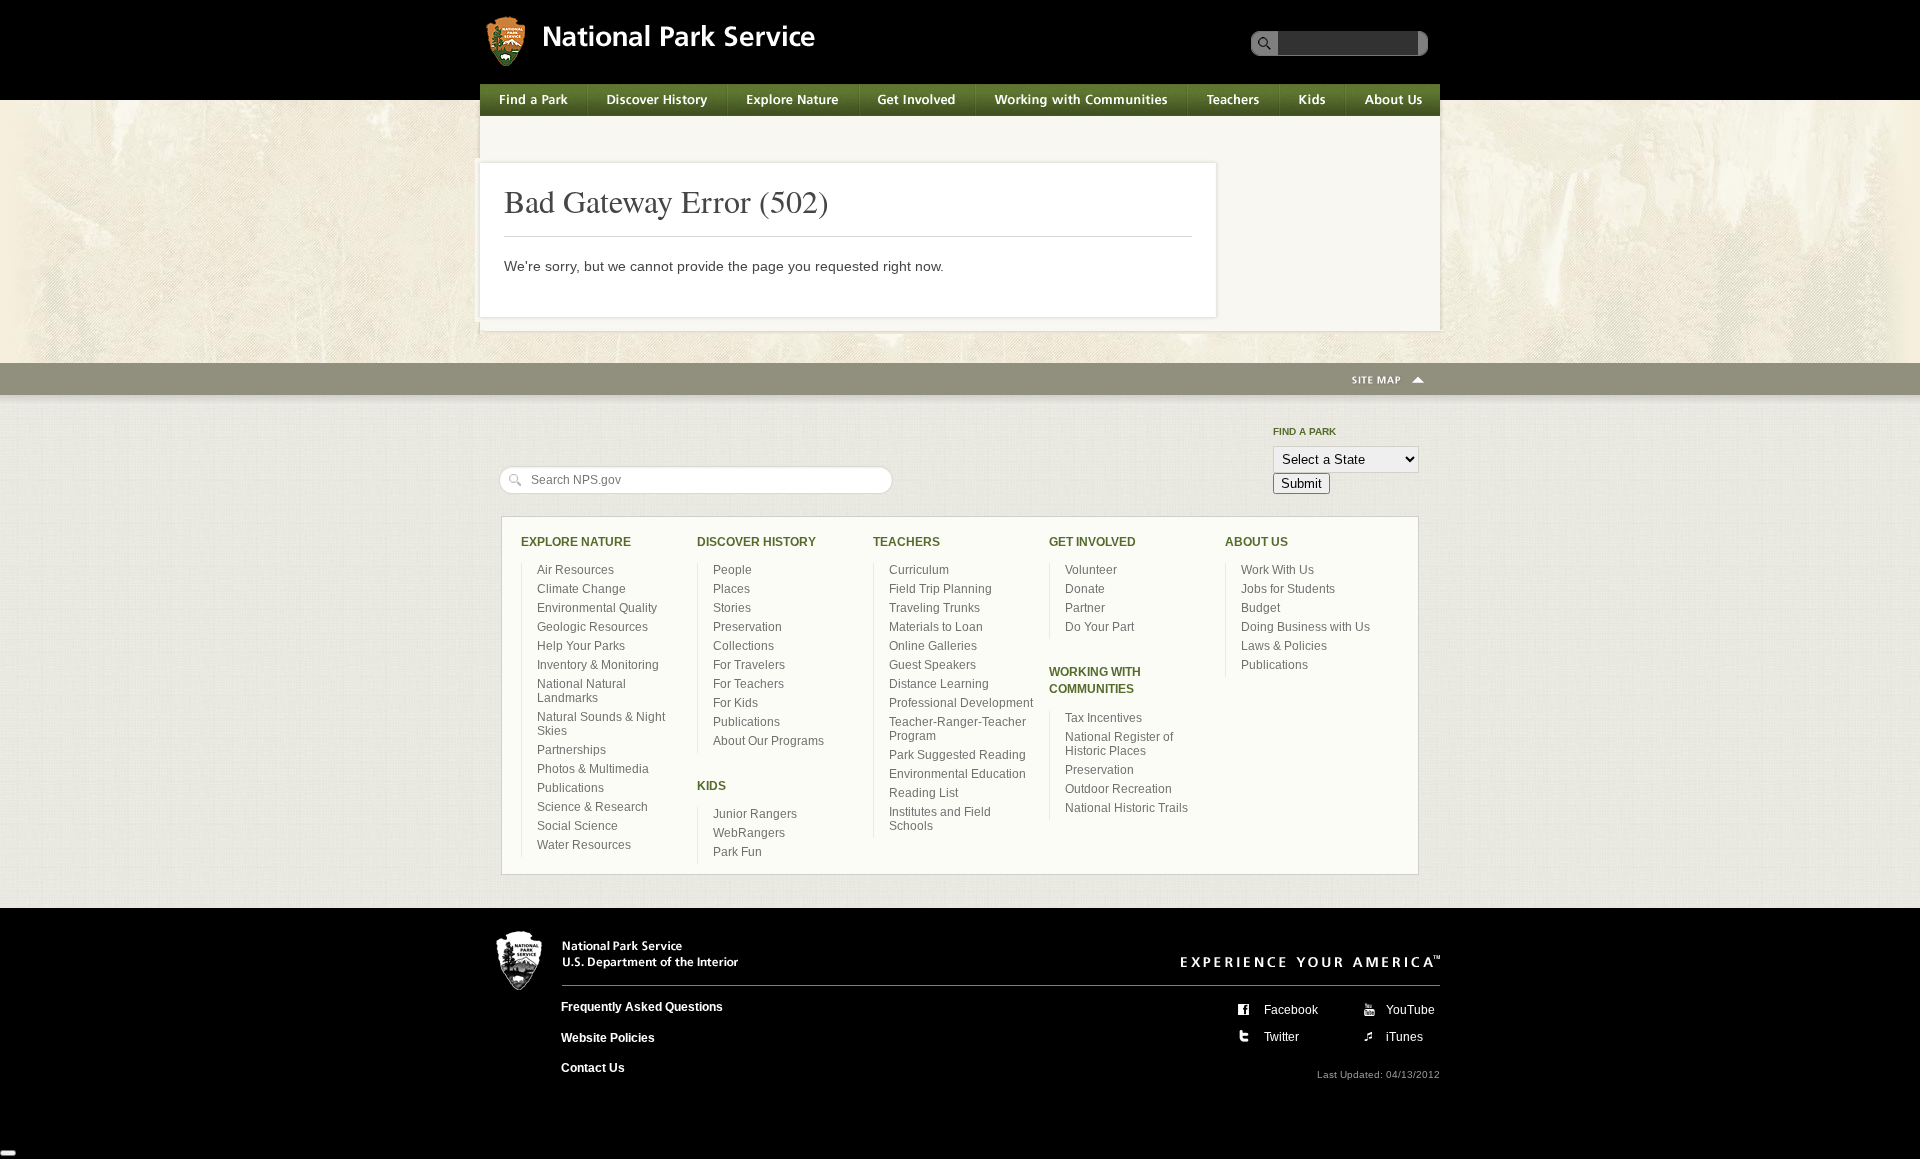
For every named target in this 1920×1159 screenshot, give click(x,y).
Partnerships (571, 750)
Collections (743, 646)
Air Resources (575, 570)
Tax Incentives (1103, 718)
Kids (1292, 93)
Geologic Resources (592, 627)
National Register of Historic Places (1119, 744)
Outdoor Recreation (1118, 789)
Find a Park (516, 93)
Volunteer (1091, 570)
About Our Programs (768, 741)
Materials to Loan (936, 627)
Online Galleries (933, 646)
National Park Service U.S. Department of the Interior (628, 23)
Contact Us (593, 1068)
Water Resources (584, 845)
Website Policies (608, 1038)
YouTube (1410, 1010)
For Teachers (748, 684)
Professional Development (961, 703)
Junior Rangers (755, 814)
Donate (1085, 589)
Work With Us (1277, 570)
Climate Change (581, 589)
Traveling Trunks (934, 608)
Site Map (1388, 381)
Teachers (1216, 93)
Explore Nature (774, 93)
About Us (1374, 93)
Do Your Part (1099, 627)
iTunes (1404, 1037)
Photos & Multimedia (593, 769)
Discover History (638, 93)
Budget (1260, 608)
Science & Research (592, 807)
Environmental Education (957, 774)
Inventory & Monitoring (598, 665)
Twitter (1281, 1037)
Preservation (747, 627)
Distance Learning (939, 684)
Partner (1085, 608)
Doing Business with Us (1305, 627)
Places (731, 589)
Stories (732, 608)
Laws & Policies (1284, 646)
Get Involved (899, 93)
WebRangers (749, 833)
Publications (570, 788)
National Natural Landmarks (581, 691)
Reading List (923, 793)
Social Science (577, 826)
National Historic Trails (1126, 808)
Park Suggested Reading (957, 755)
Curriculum (919, 570)
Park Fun (737, 852)
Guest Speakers (932, 665)
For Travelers (749, 665)
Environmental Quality (597, 608)
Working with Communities (1059, 93)
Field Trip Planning (940, 589)
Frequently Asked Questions (642, 1007)
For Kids (735, 703)
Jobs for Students (1288, 589)
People (732, 570)
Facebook (1291, 1010)
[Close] (8, 1153)
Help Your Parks (581, 646)
